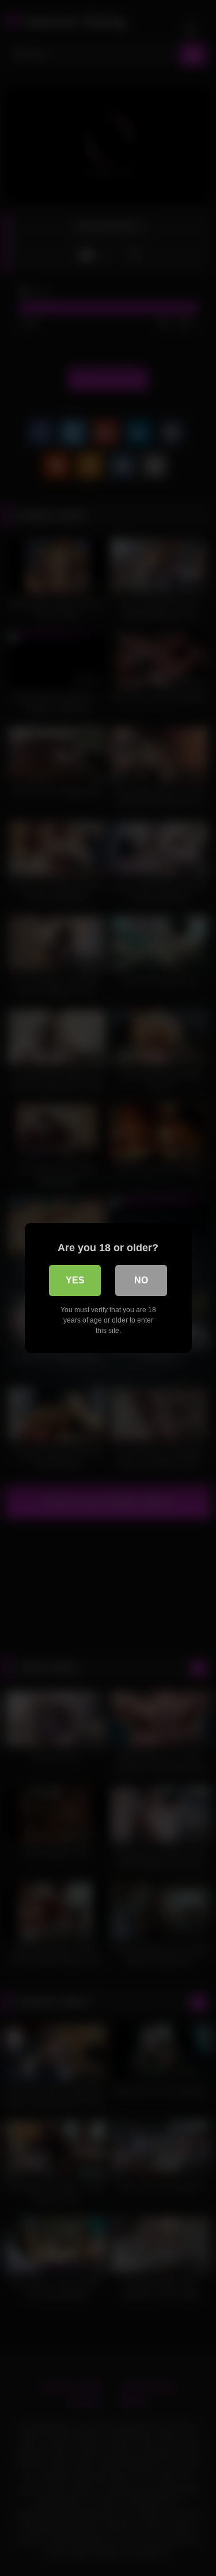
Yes (75, 1280)
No (141, 1280)
